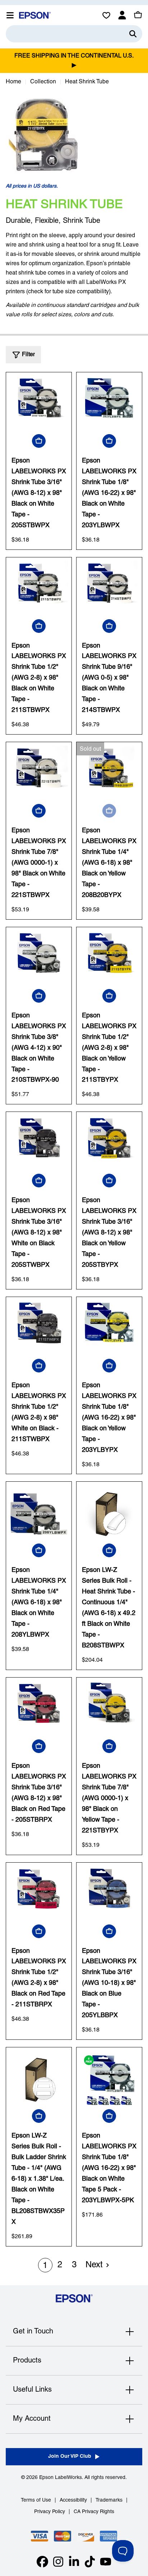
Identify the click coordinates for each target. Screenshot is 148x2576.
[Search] (133, 34)
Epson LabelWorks (61, 2478)
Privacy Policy (50, 2512)
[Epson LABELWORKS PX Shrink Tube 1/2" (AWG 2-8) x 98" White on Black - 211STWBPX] (39, 1330)
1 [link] (45, 2266)
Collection (43, 82)
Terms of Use (36, 2500)
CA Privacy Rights (94, 2512)
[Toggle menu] (10, 15)
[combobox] (74, 34)
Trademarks (109, 2500)
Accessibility (73, 2500)
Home (13, 82)
